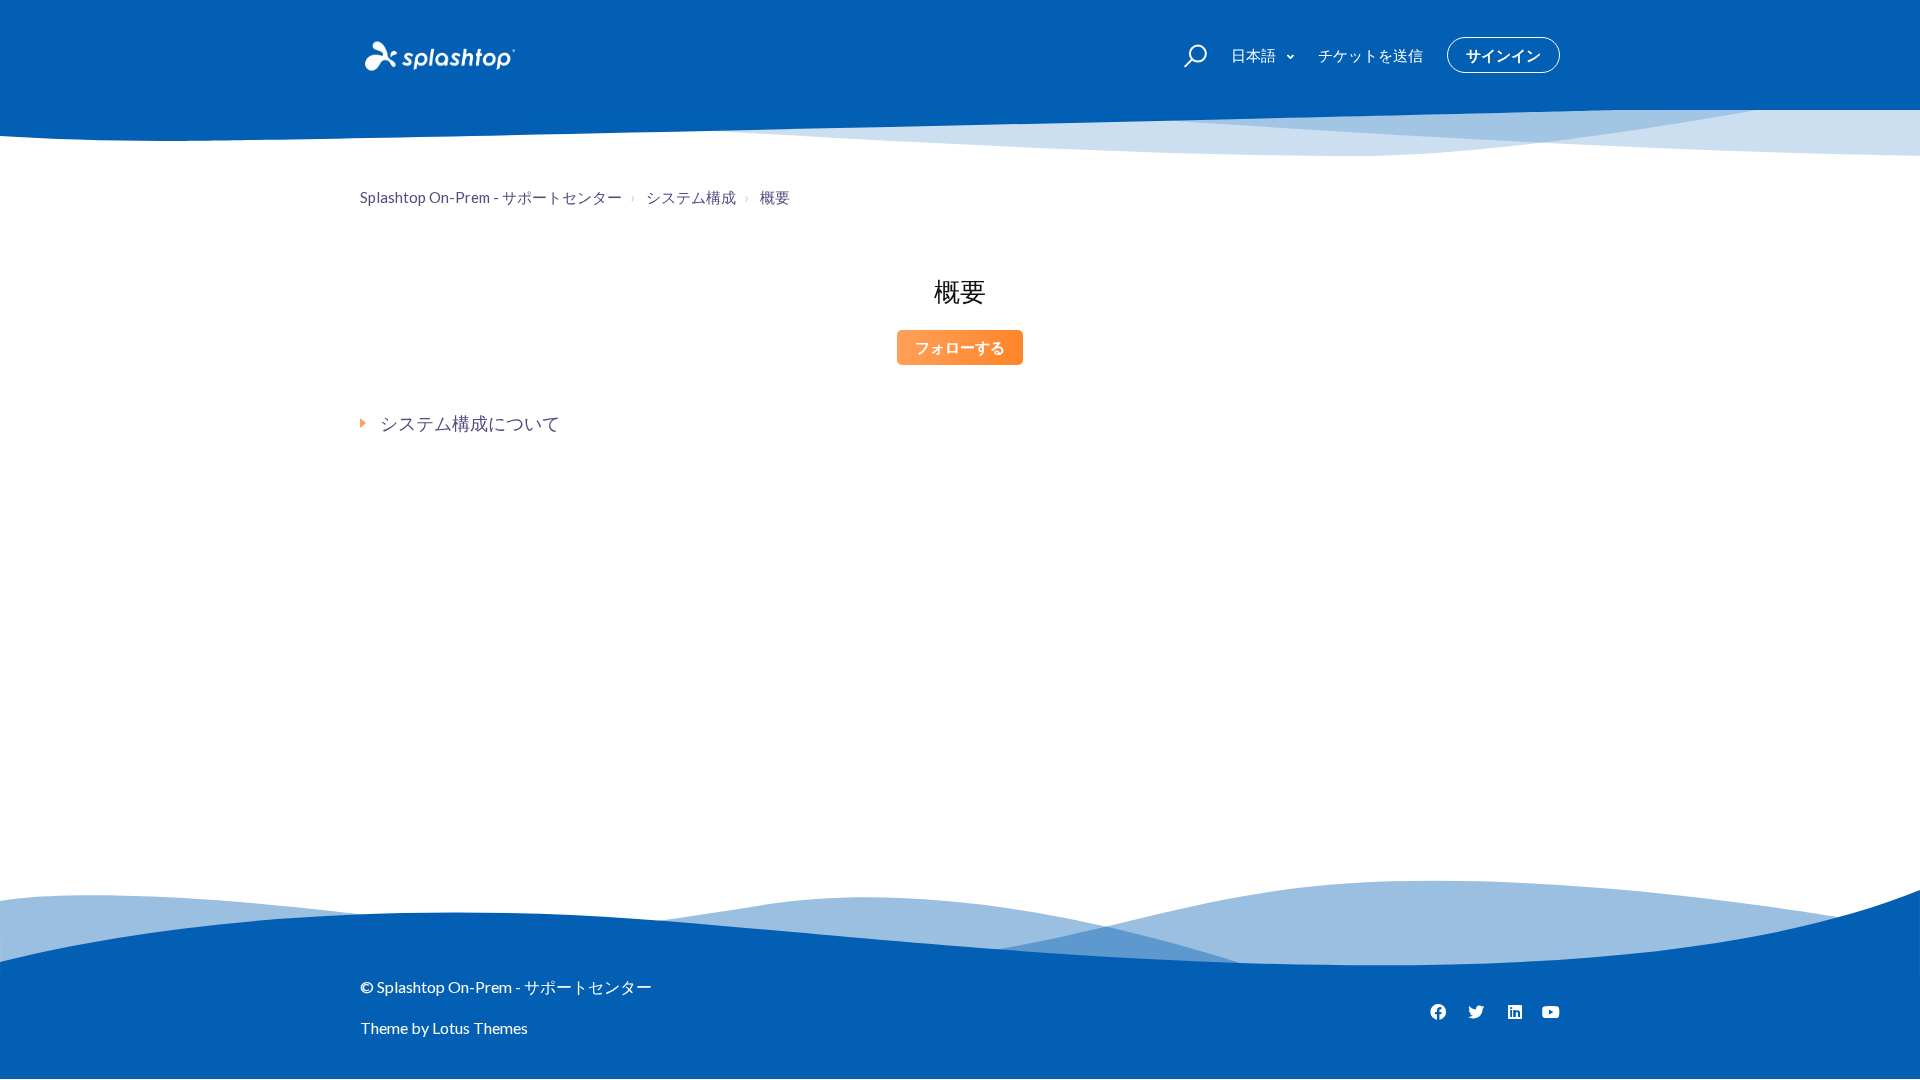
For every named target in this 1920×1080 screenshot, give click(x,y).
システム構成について (470, 423)
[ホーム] (438, 55)
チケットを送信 (1370, 55)
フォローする (960, 347)
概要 (775, 197)
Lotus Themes (480, 1027)
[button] (1186, 54)
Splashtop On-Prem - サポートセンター (491, 197)
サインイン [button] (1503, 55)
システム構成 (691, 197)
